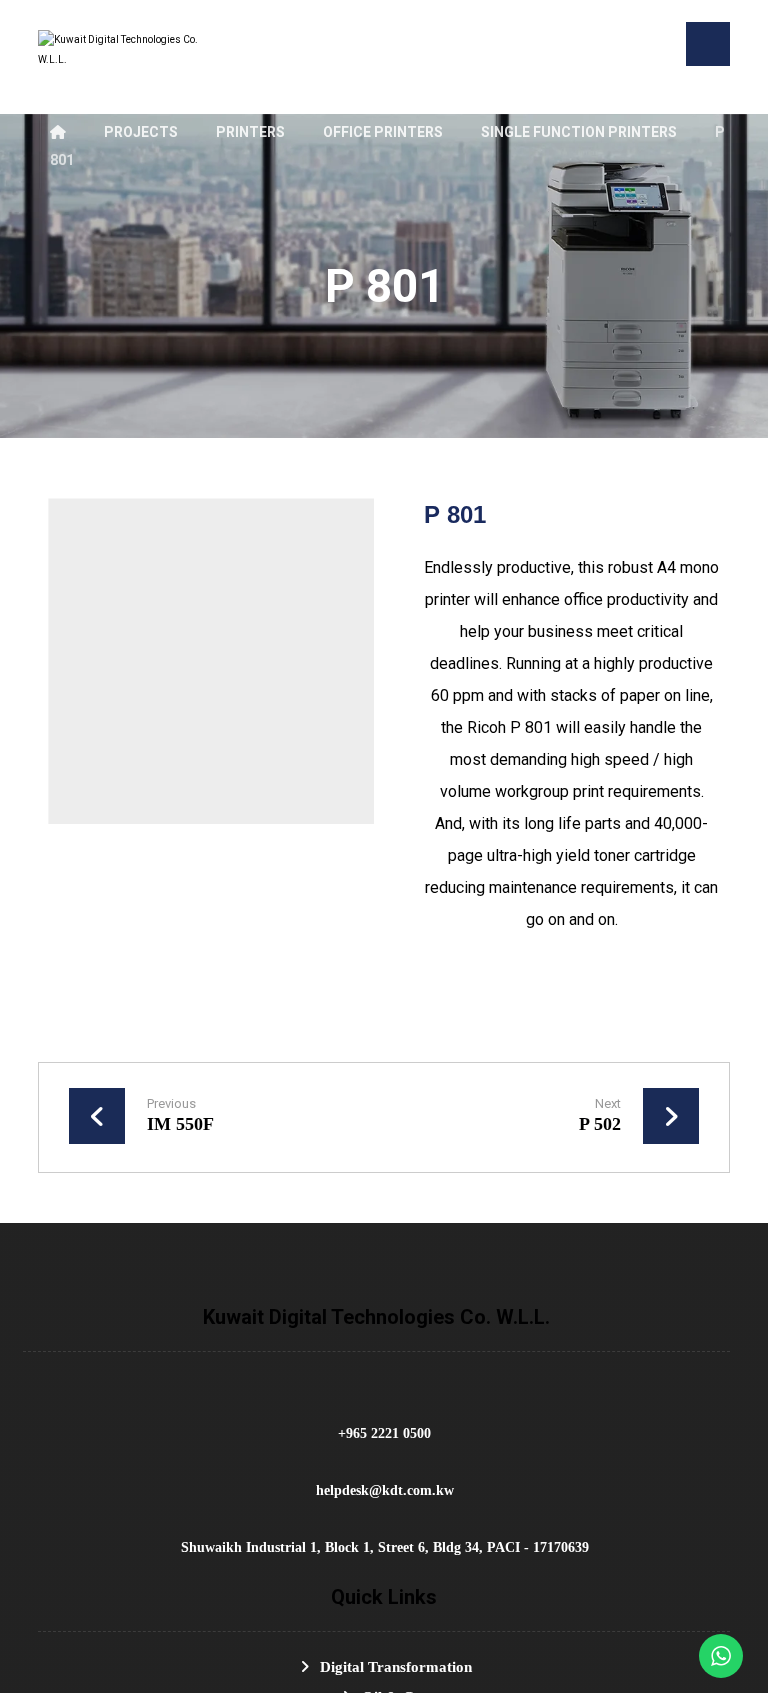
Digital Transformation (396, 1667)
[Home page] (58, 132)
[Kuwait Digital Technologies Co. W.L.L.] (118, 62)
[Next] (353, 661)
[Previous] (71, 661)
